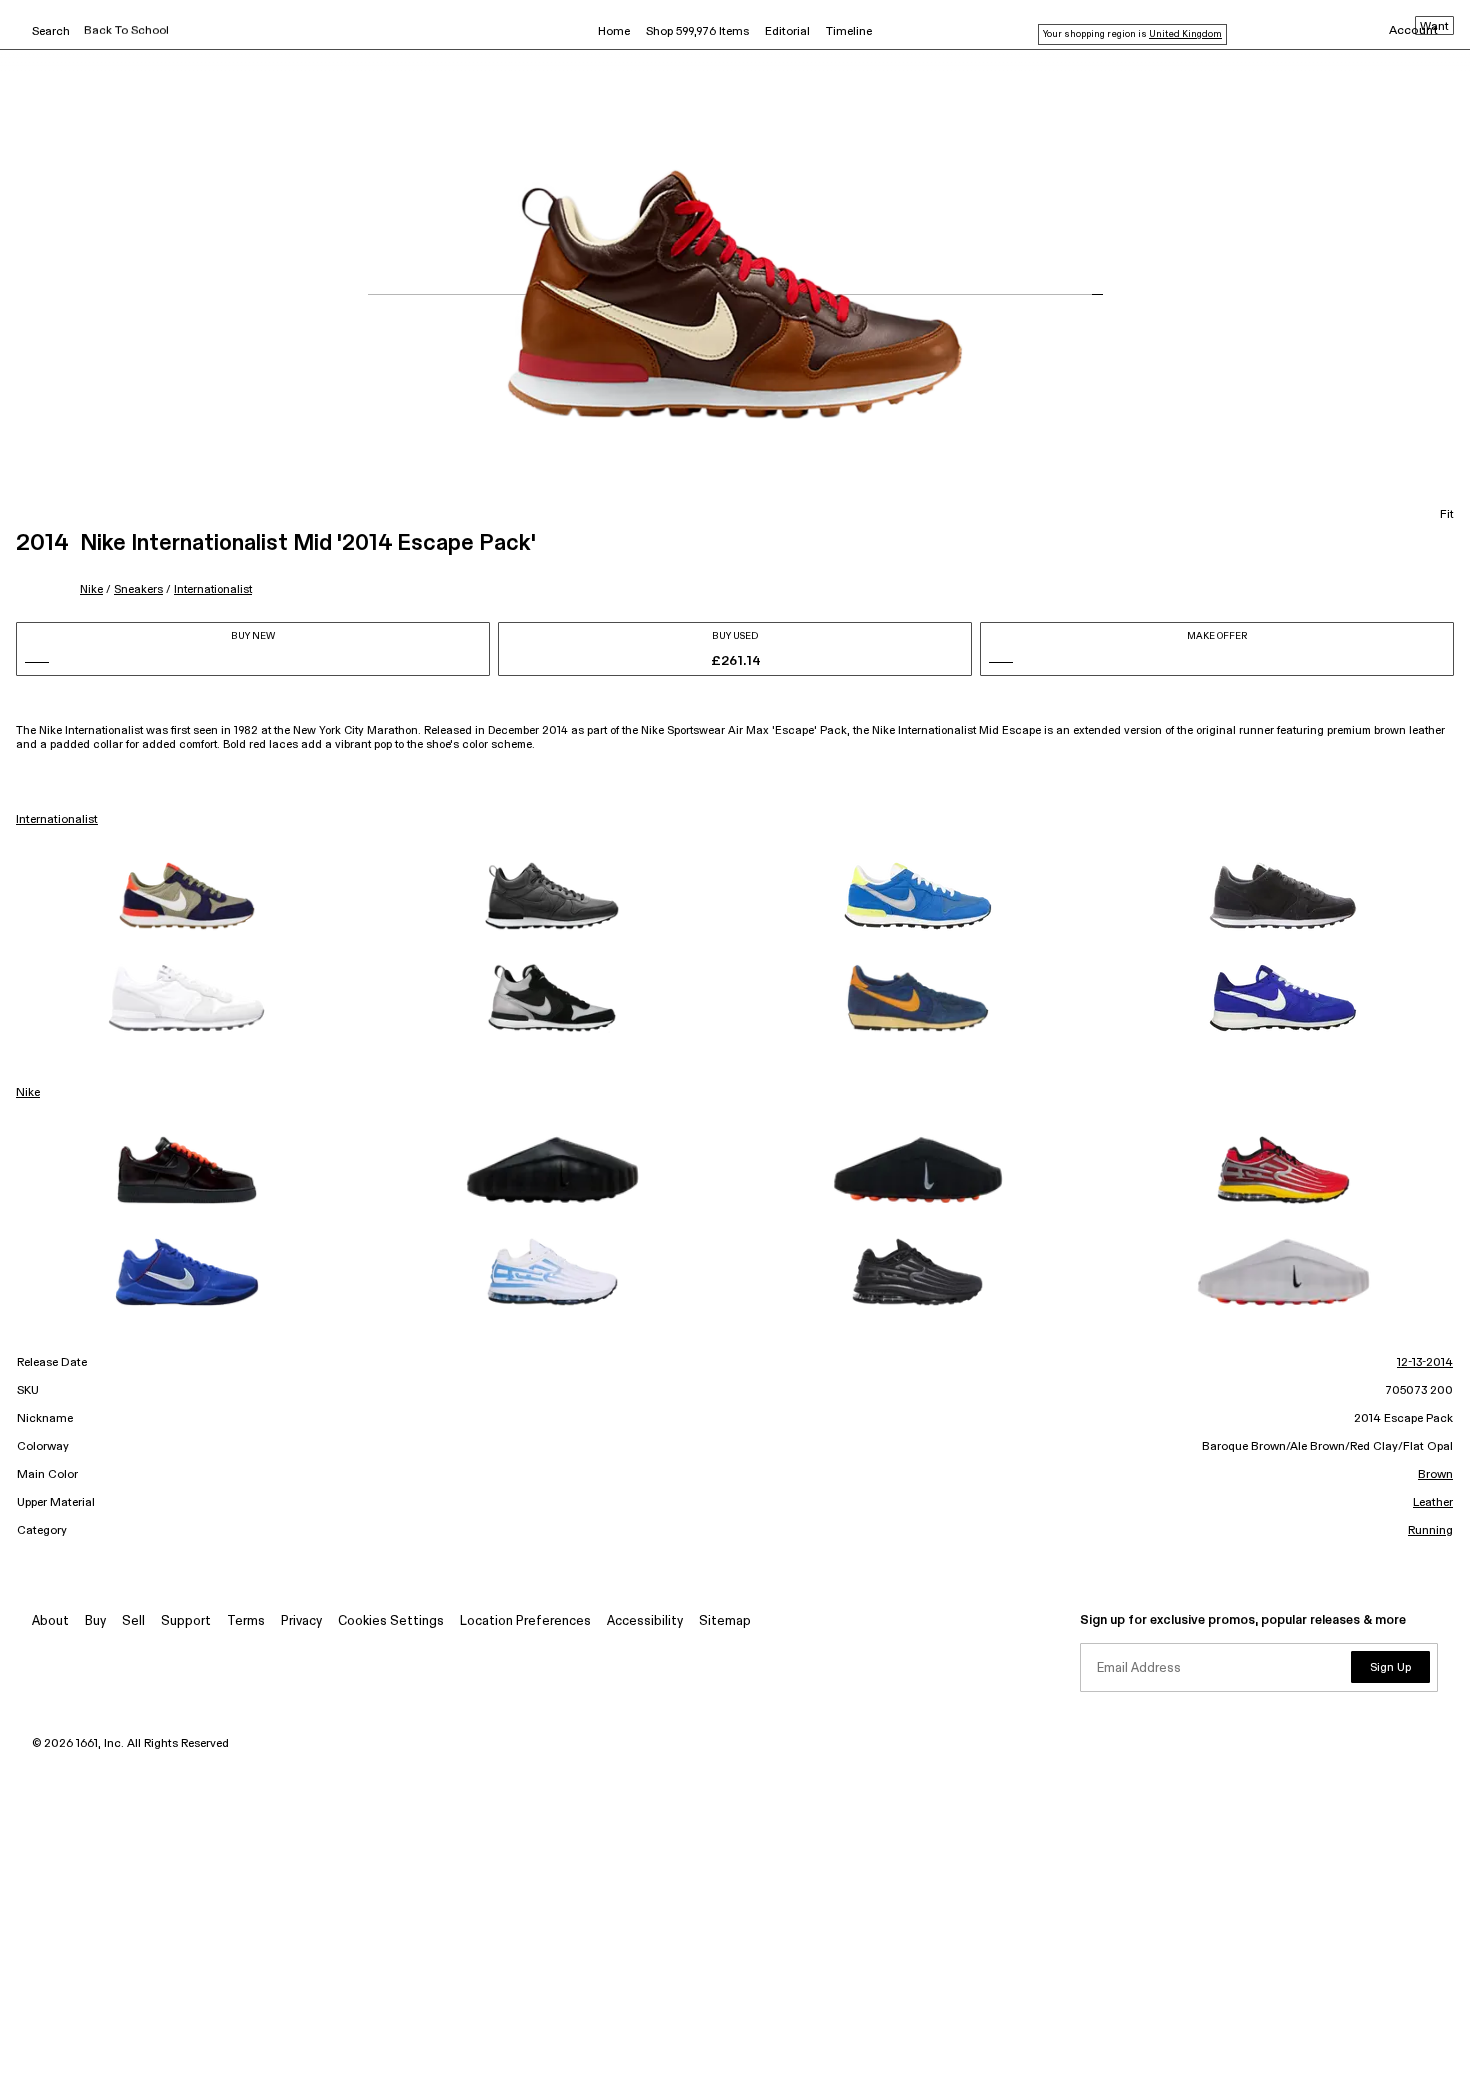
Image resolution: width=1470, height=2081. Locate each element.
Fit (1447, 515)
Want (1434, 27)
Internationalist (213, 589)
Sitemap (725, 1621)
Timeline (849, 32)
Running (1430, 1531)
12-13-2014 (1425, 1363)
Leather (1433, 1503)
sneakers (138, 589)
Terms (246, 1621)
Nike (91, 589)
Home (614, 32)
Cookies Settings (391, 1621)
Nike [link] (28, 1093)
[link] (187, 896)
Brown (1435, 1475)
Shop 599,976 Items (697, 32)
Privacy (301, 1621)
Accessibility (645, 1621)
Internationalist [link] (57, 820)
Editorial (787, 32)
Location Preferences (525, 1621)
